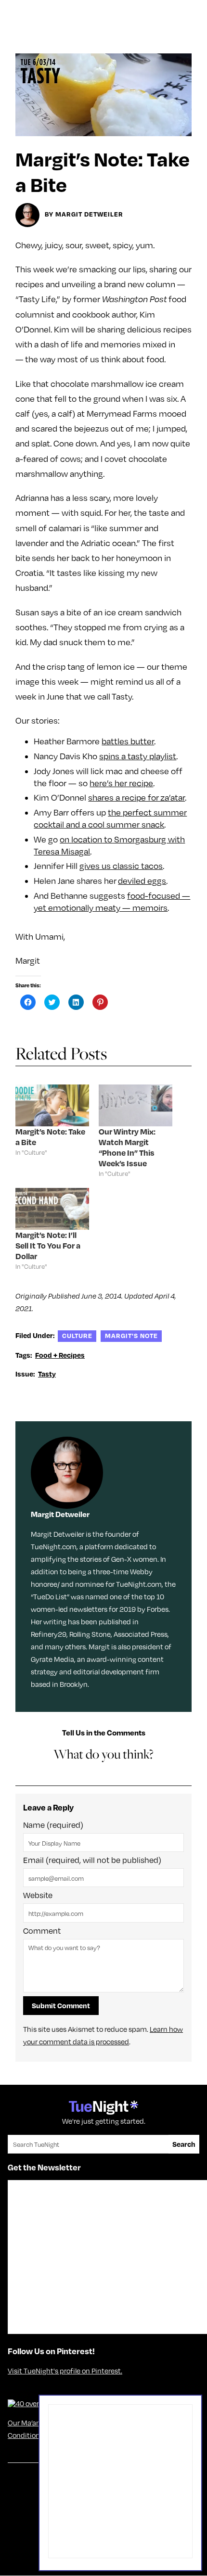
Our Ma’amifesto (35, 2423)
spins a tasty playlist (138, 756)
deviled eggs (142, 881)
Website (38, 1895)
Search (184, 2144)
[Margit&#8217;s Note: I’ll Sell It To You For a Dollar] (52, 1209)
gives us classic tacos (121, 866)
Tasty (47, 1374)
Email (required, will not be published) (92, 1860)
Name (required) (53, 1825)
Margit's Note (131, 1335)
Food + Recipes (60, 1355)
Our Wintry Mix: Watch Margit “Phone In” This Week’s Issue (127, 1147)
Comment (42, 1931)
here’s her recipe (121, 783)
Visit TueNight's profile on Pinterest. (65, 2371)
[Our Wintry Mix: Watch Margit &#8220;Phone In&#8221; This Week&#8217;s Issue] (136, 1105)
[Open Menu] (190, 11)
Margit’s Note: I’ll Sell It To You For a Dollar (48, 1245)
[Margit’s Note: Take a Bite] (52, 1105)
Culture (77, 1335)
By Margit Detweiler (84, 214)
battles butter (128, 741)
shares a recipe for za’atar (136, 797)
